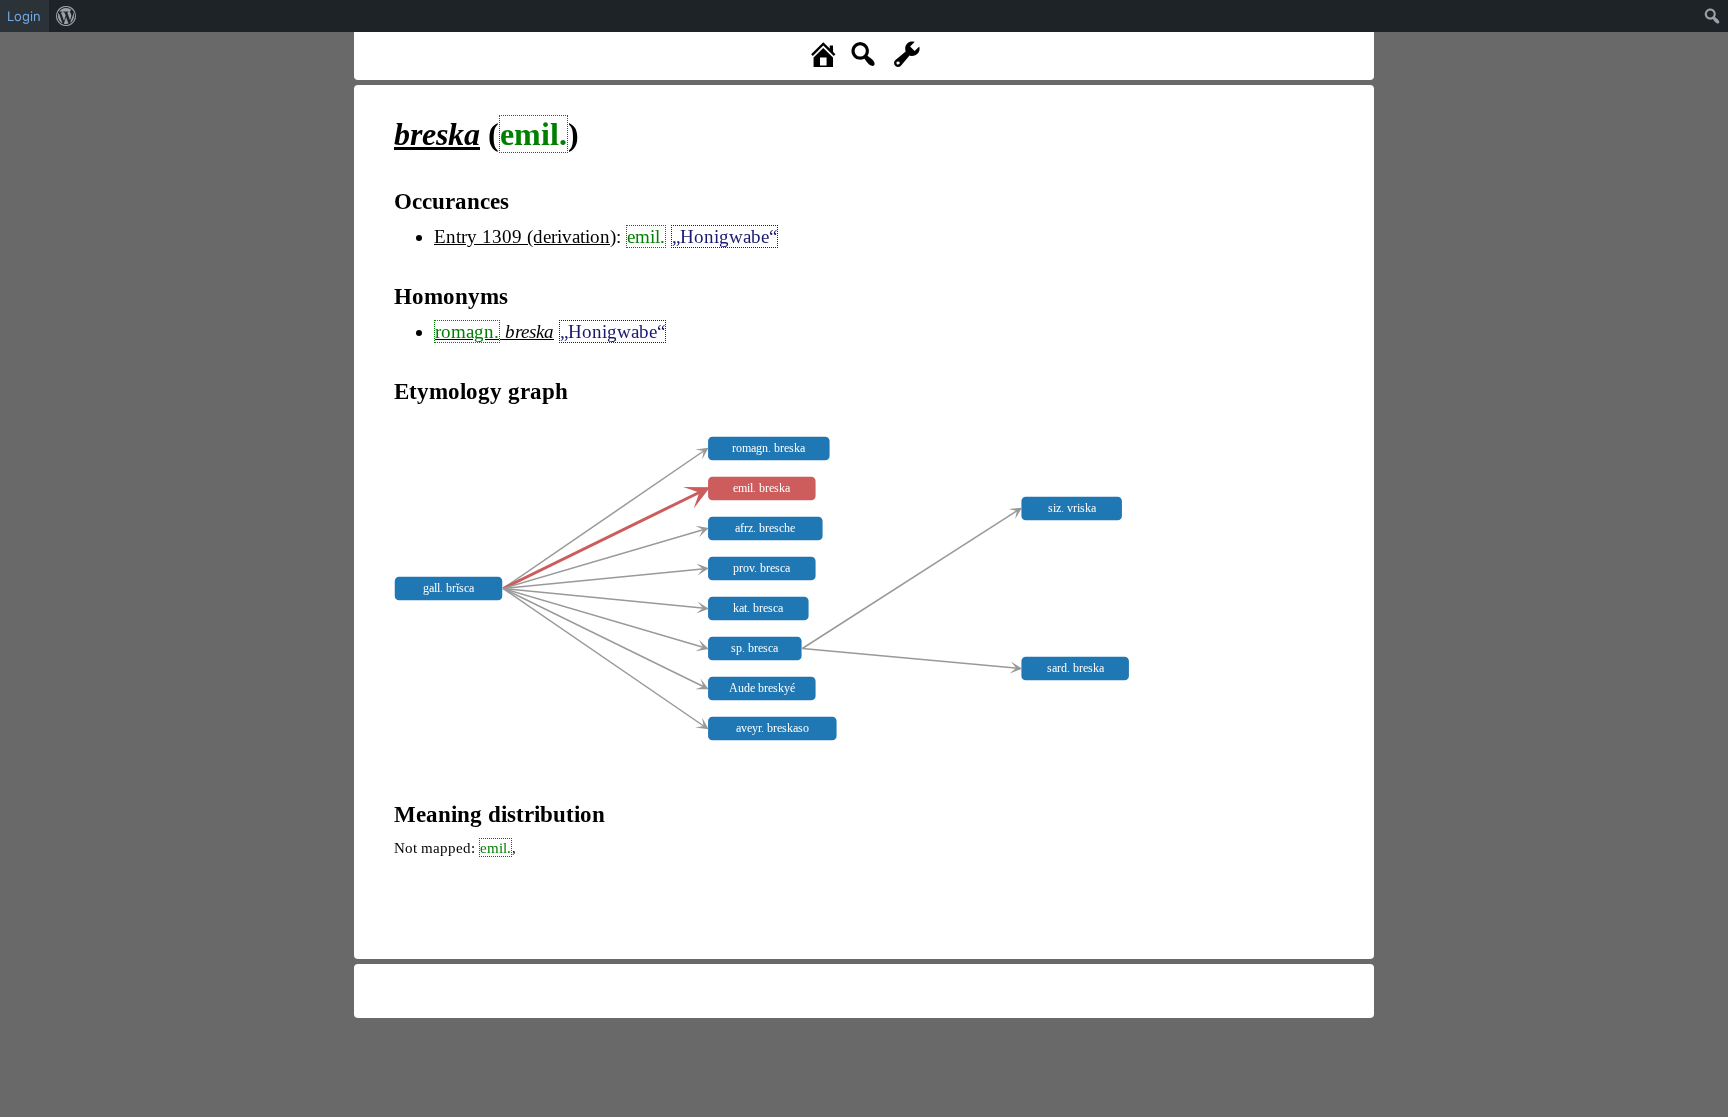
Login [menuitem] (24, 16)
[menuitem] (66, 16)
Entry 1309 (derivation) (525, 236)
